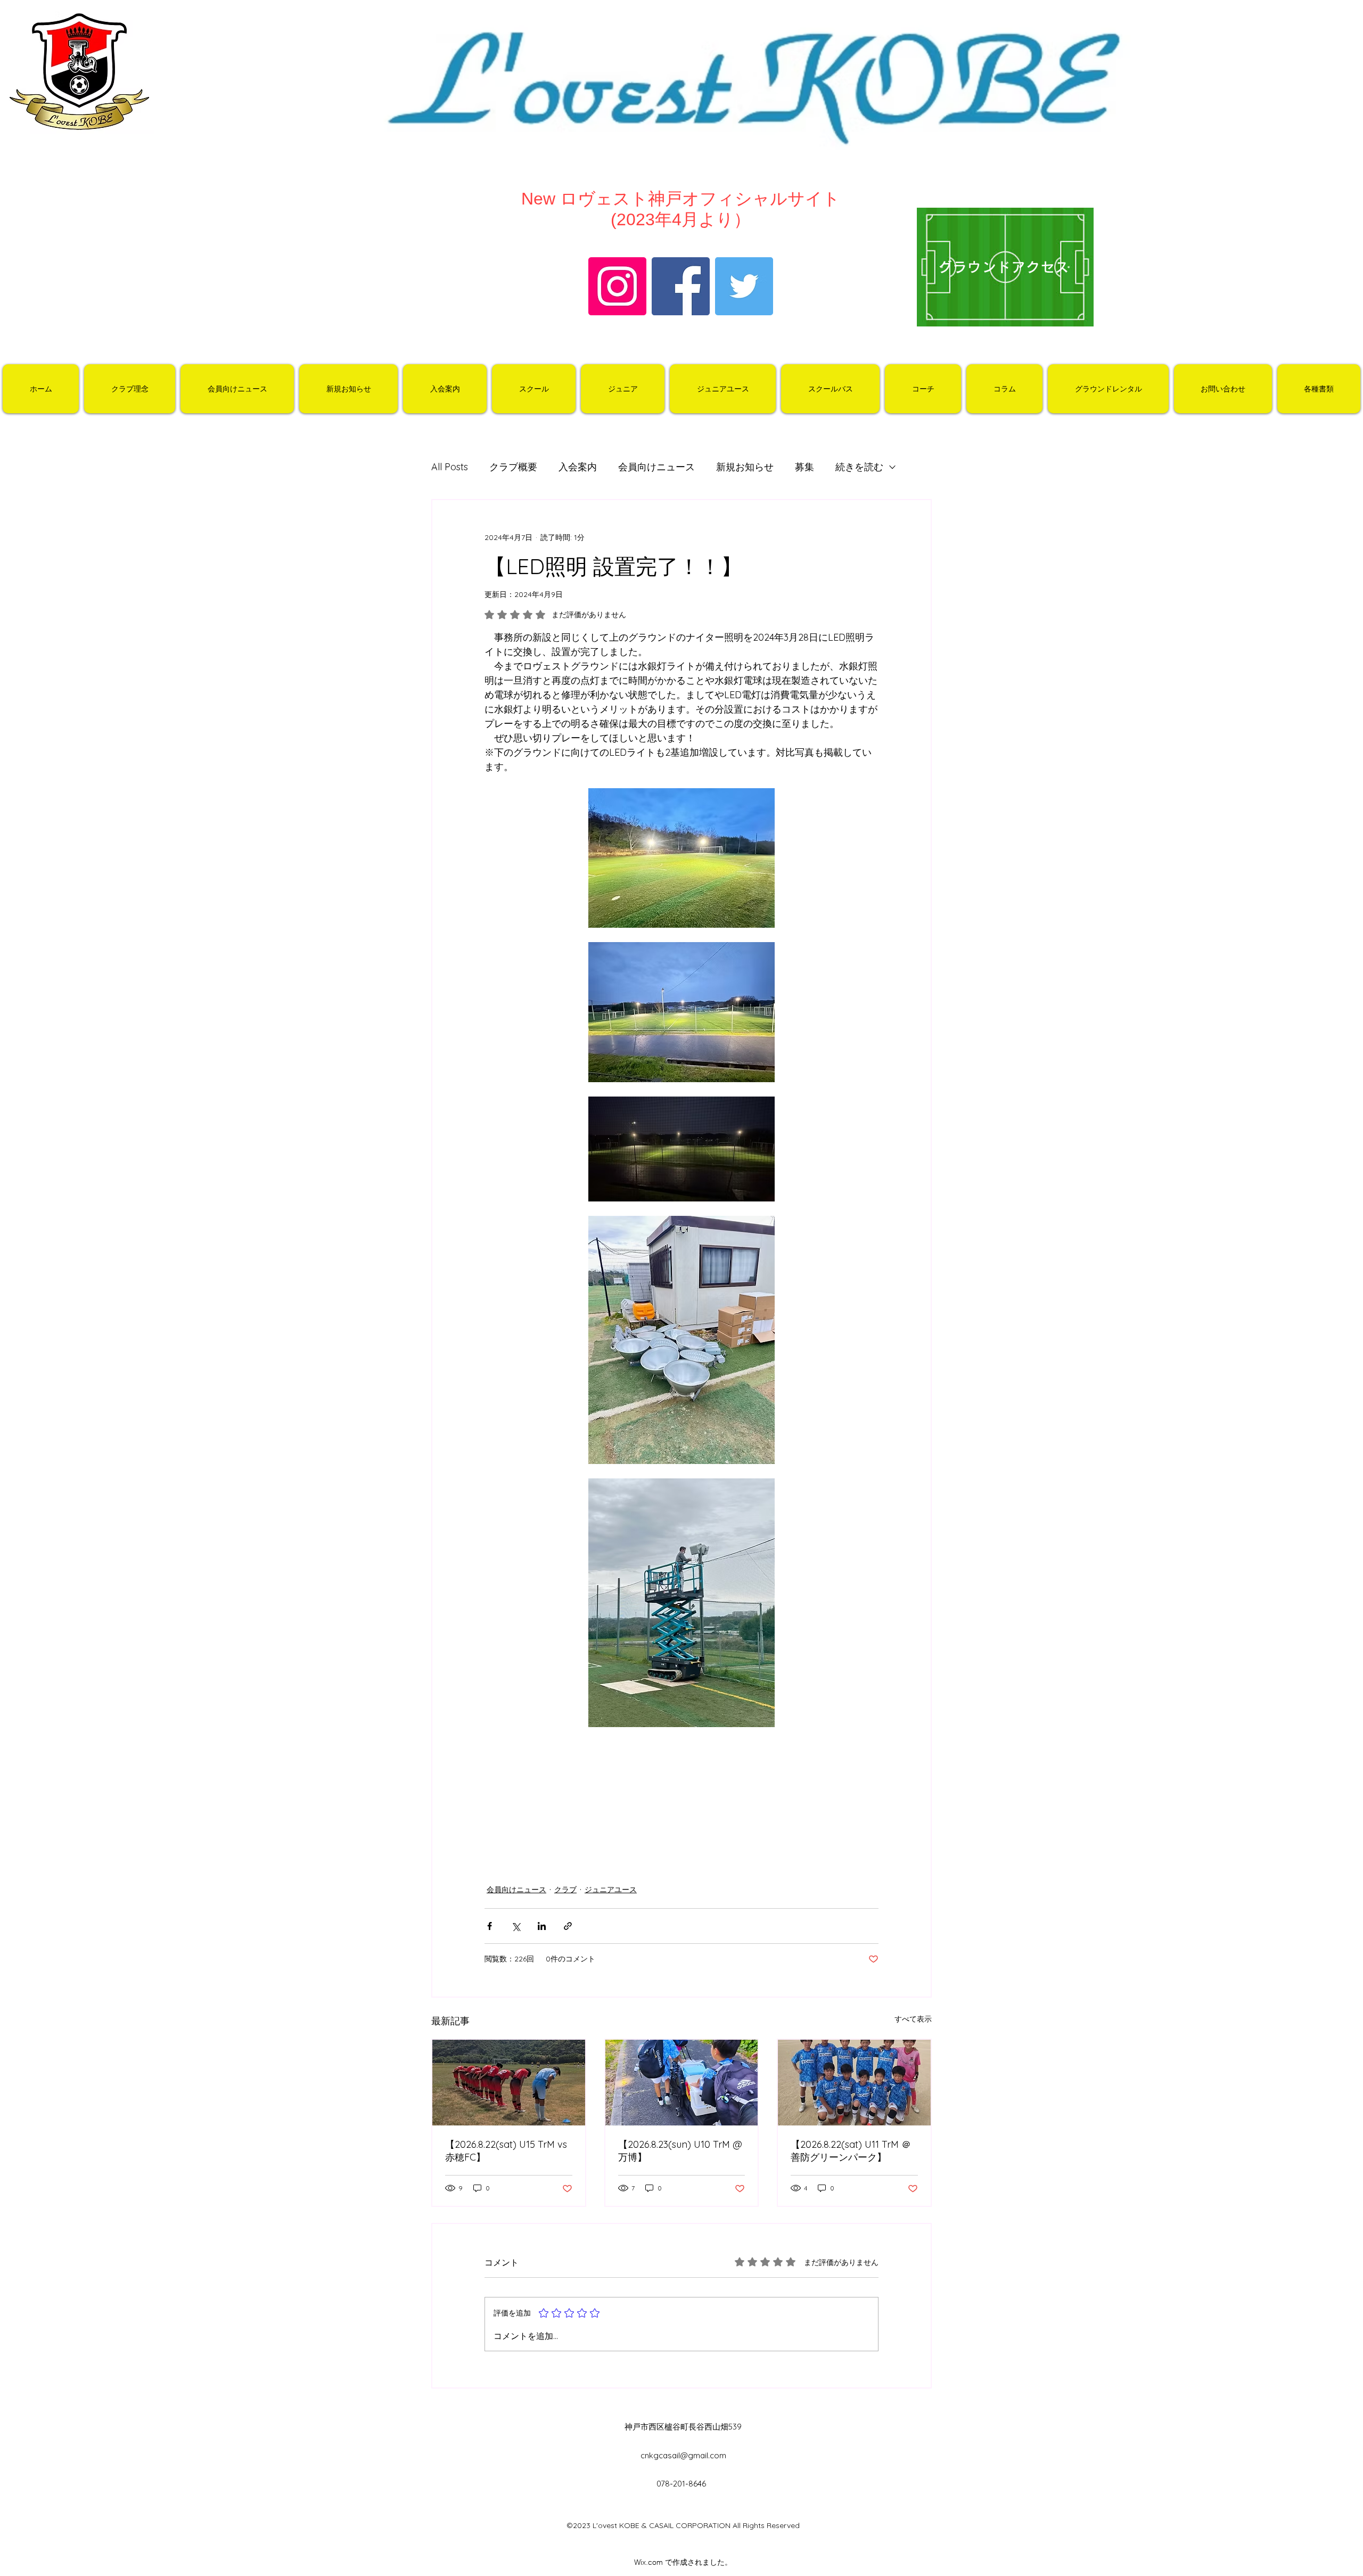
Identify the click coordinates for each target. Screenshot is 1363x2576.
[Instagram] (617, 286)
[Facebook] (681, 286)
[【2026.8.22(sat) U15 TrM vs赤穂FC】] (509, 2083)
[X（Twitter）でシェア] (516, 1926)
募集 (804, 467)
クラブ (565, 1890)
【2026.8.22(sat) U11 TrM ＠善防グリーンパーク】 (851, 2151)
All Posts (450, 467)
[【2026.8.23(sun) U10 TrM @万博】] (682, 2083)
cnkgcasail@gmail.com (683, 2455)
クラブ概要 (513, 467)
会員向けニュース (656, 467)
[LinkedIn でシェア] (542, 1926)
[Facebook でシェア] (490, 1926)
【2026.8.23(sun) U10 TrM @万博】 (680, 2151)
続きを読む (859, 467)
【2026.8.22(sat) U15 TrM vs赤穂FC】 (506, 2151)
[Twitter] (744, 286)
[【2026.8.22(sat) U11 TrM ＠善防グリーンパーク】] (854, 2083)
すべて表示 (913, 2019)
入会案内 (578, 467)
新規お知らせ (745, 467)
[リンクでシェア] (568, 1926)
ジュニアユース (611, 1890)
